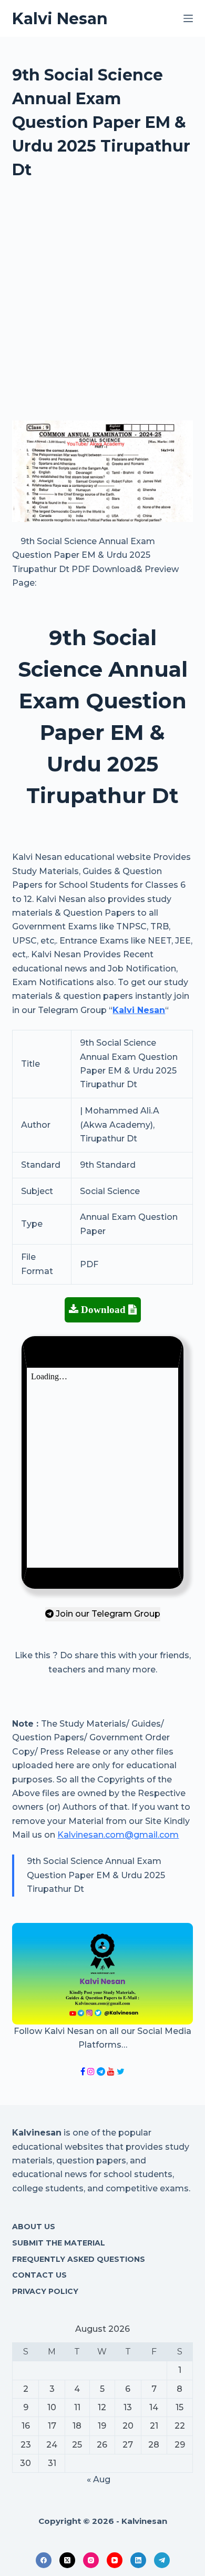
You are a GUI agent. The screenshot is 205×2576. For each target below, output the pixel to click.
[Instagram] (91, 2560)
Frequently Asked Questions (79, 2259)
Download (103, 1310)
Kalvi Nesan (60, 19)
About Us (34, 2227)
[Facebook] (44, 2560)
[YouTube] (115, 2560)
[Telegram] (162, 2560)
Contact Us (39, 2275)
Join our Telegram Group (107, 1614)
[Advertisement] (102, 305)
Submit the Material (59, 2243)
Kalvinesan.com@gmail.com (118, 1835)
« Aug (99, 2479)
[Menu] (188, 18)
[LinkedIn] (138, 2560)
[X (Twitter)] (67, 2560)
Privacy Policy (45, 2291)
